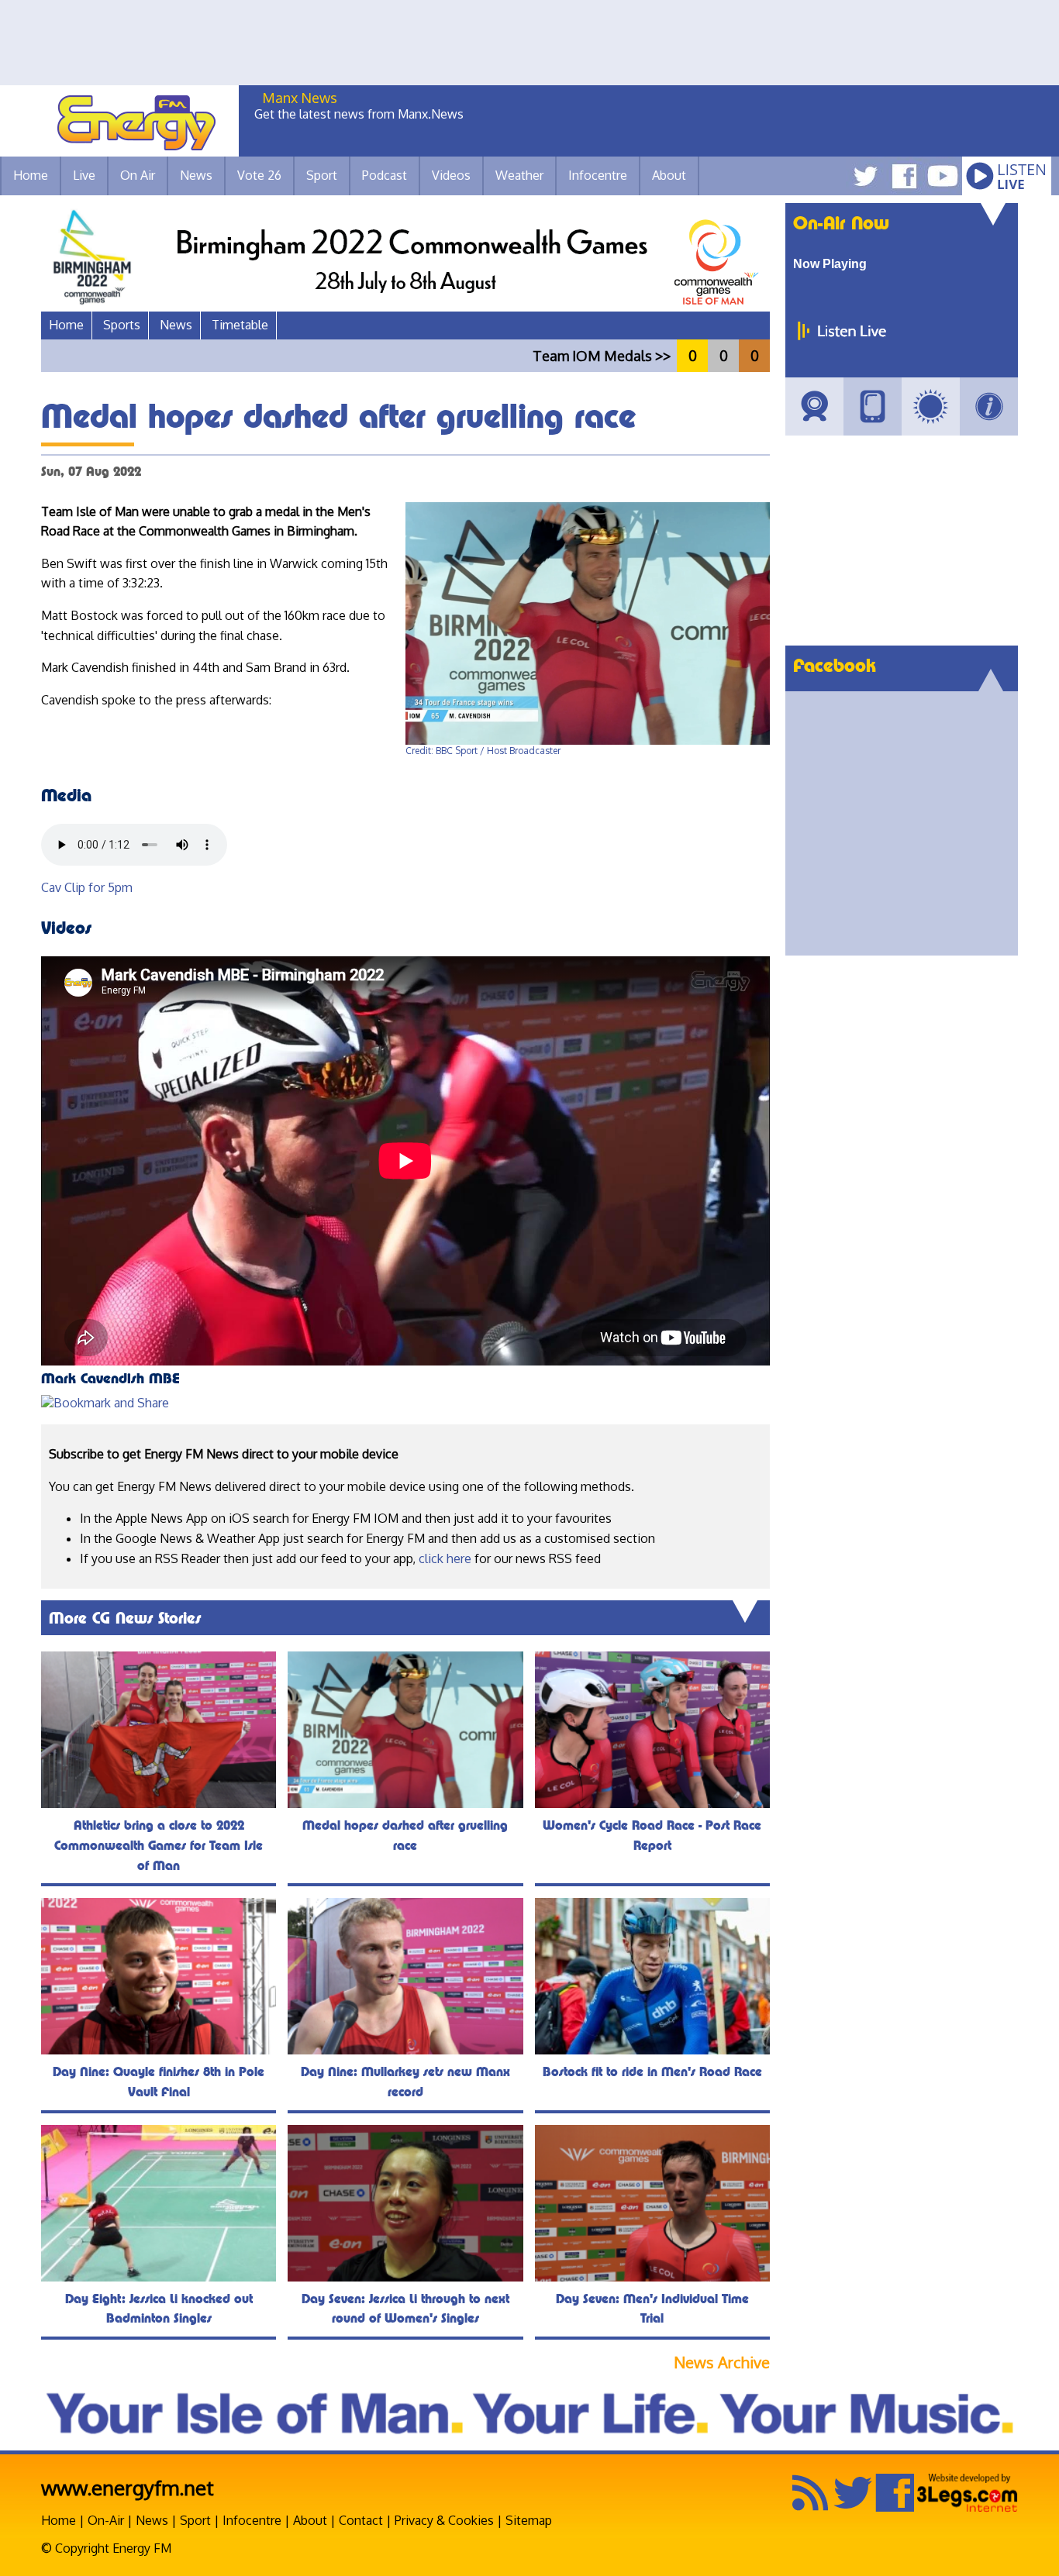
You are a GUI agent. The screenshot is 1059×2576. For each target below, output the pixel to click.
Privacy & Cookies (444, 2520)
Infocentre (252, 2520)
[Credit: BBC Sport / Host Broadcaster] (588, 741)
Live (84, 175)
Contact (361, 2520)
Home (31, 175)
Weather (519, 175)
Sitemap (529, 2520)
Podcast (385, 175)
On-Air (106, 2520)
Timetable (240, 325)
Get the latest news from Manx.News (359, 114)
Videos (451, 175)
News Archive (722, 2362)
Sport (322, 175)
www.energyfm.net (128, 2487)
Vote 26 (259, 175)
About (310, 2520)
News (196, 175)
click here (445, 1558)
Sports (122, 325)
